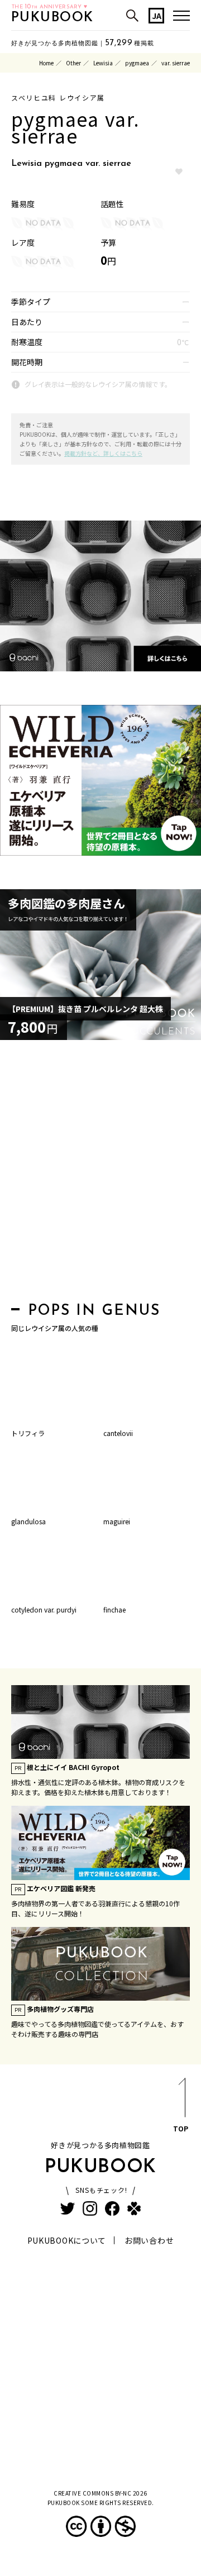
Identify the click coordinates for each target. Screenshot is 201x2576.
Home (46, 63)
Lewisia (103, 63)
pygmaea (137, 63)
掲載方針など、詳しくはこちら (103, 453)
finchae (114, 1609)
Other (73, 63)
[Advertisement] (100, 1174)
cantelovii (118, 1433)
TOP (181, 2128)
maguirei (117, 1521)
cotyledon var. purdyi (44, 1609)
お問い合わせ (149, 2240)
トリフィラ (28, 1433)
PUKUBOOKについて (67, 2240)
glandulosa (28, 1521)
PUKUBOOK (52, 18)
